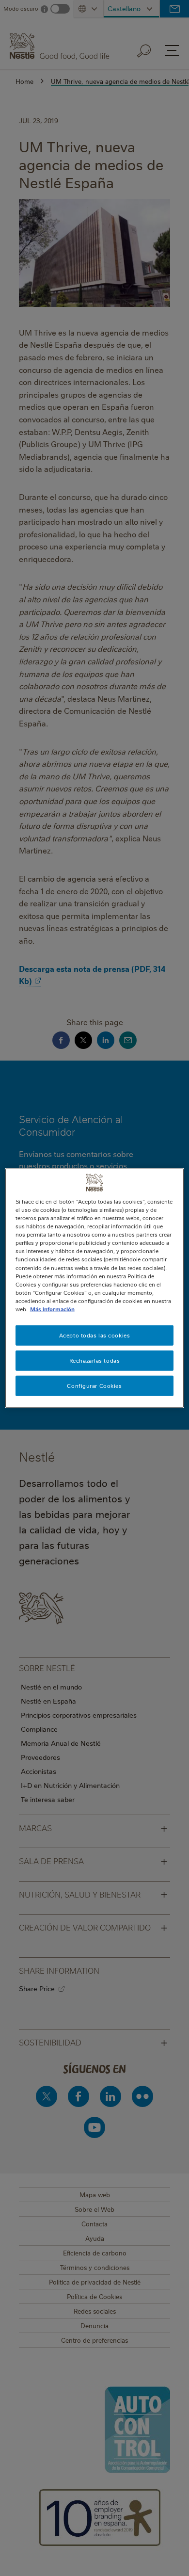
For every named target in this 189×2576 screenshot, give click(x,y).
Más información (52, 1309)
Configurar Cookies (94, 1385)
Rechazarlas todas (95, 1360)
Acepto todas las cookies (95, 1335)
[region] (95, 1288)
